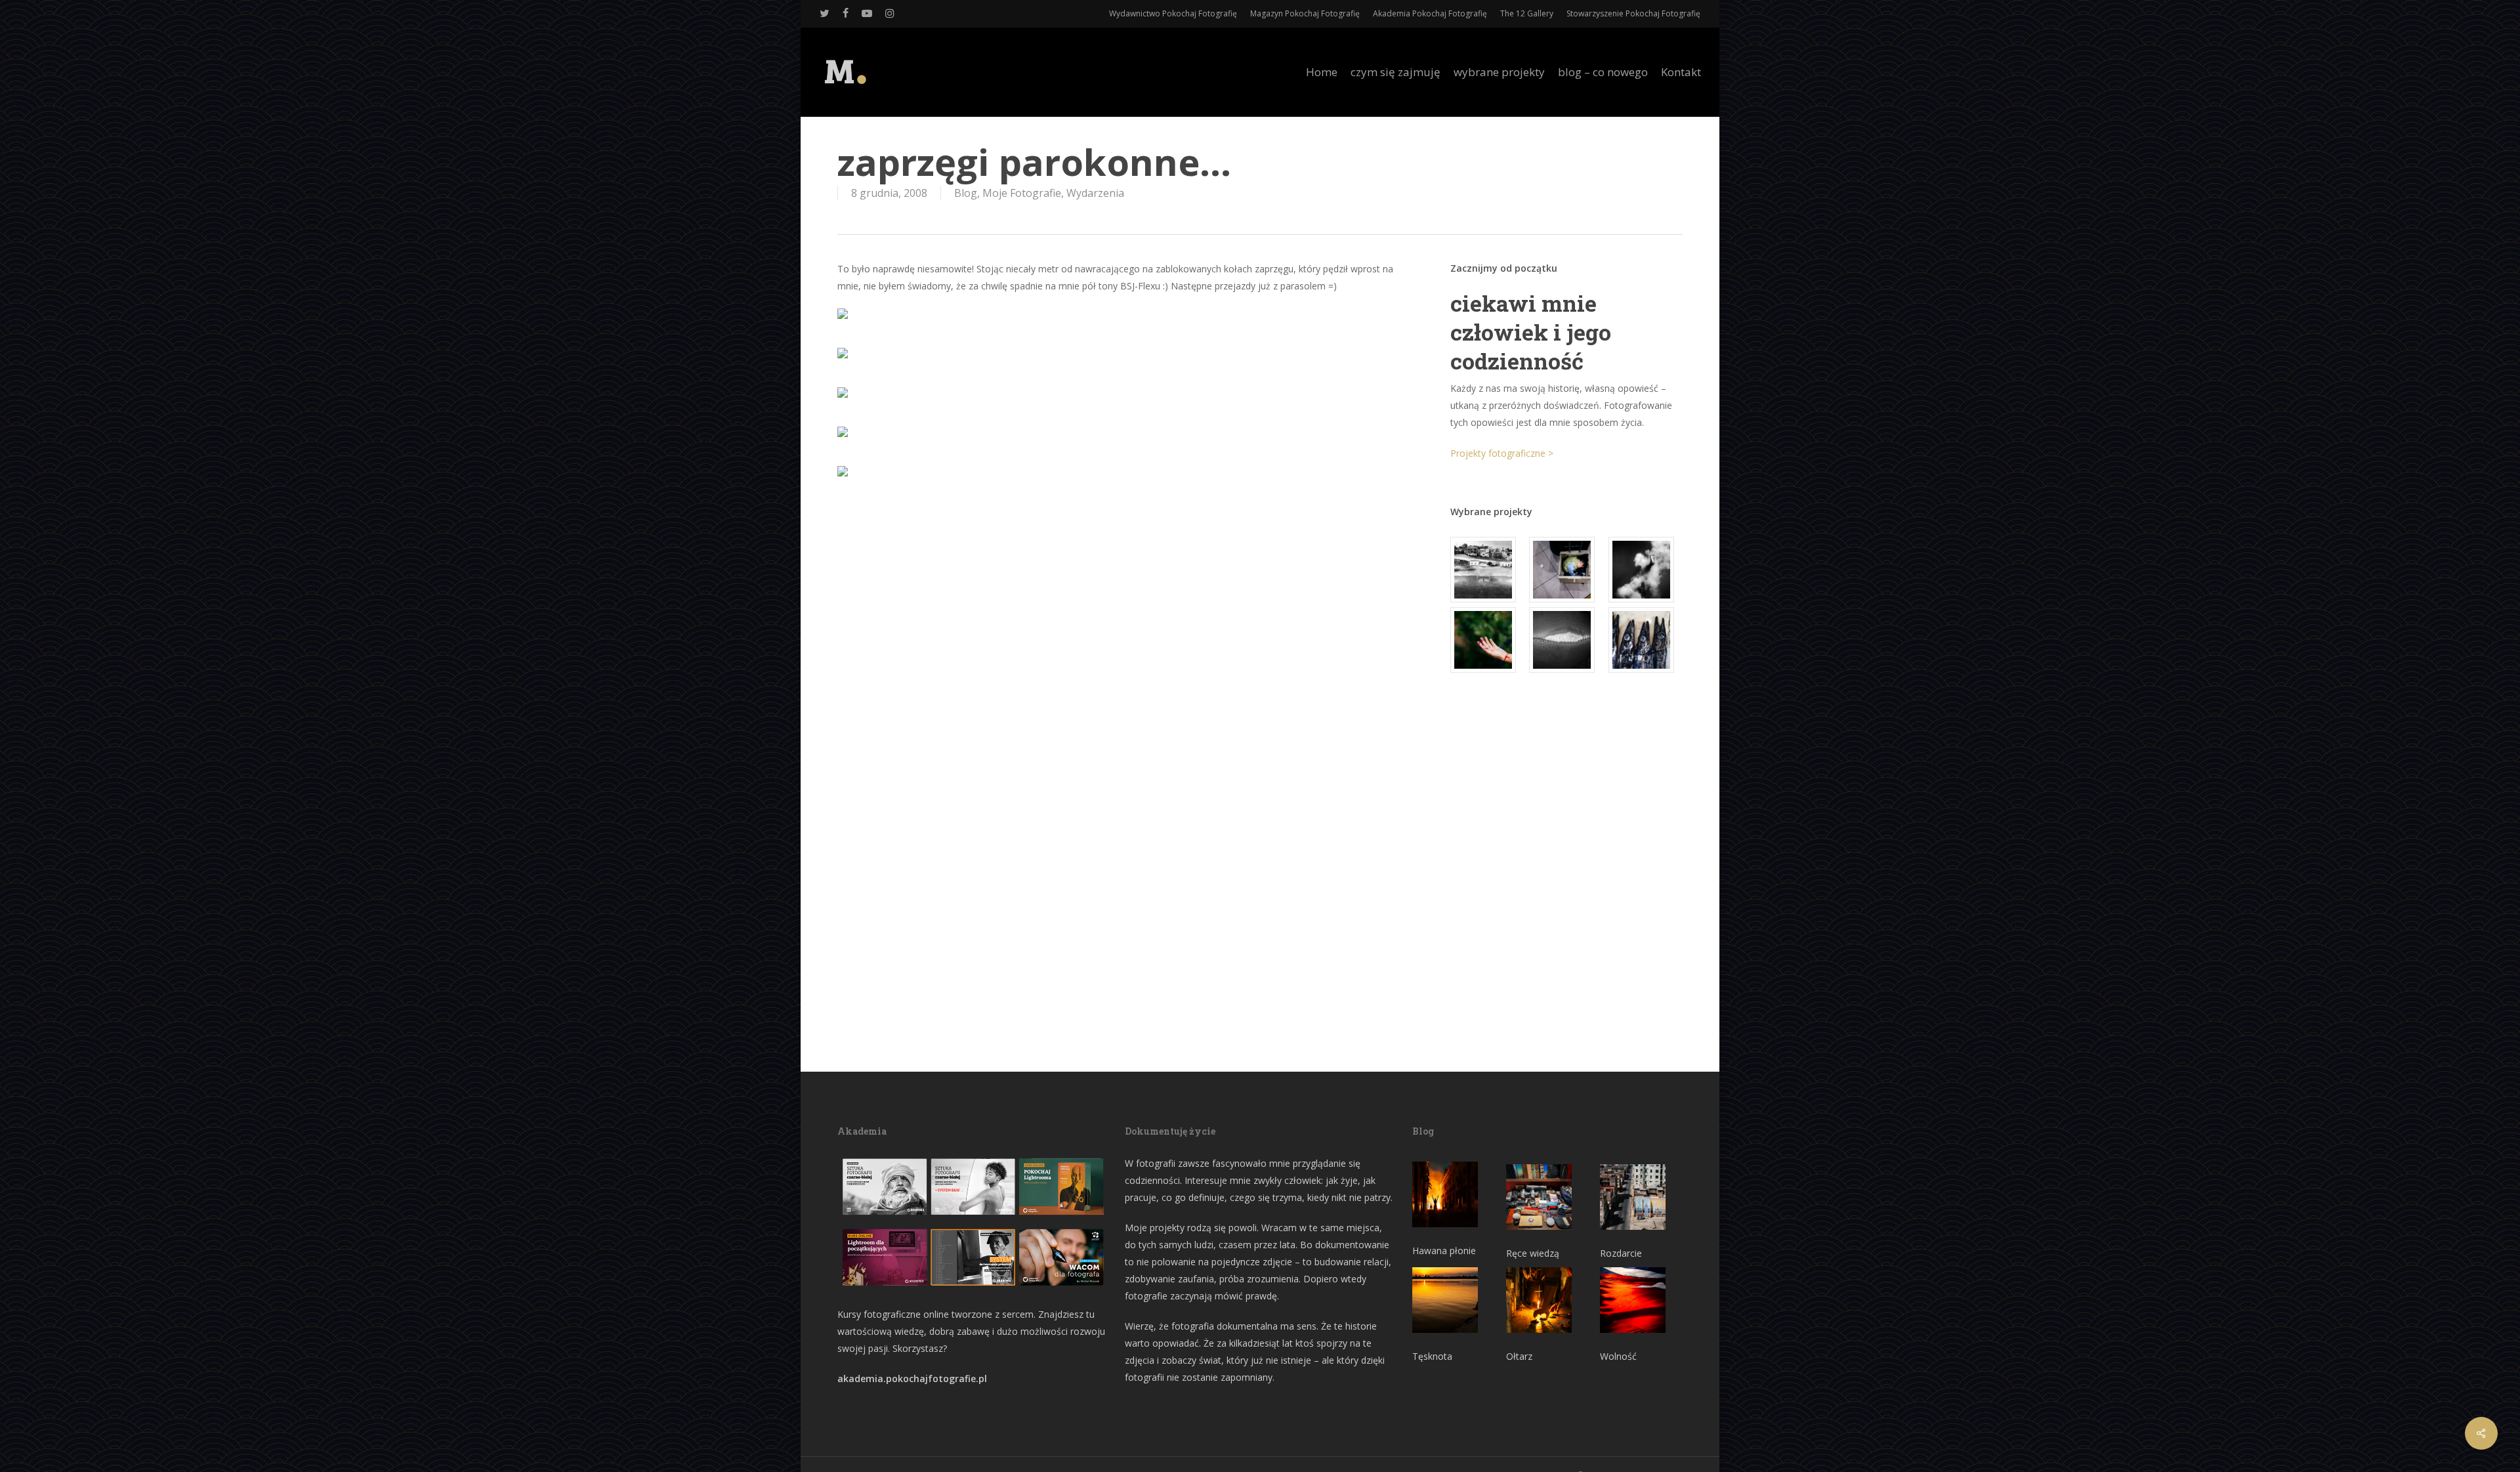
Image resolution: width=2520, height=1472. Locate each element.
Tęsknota (1432, 1356)
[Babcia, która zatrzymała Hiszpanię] (1487, 570)
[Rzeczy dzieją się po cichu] (1566, 570)
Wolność (1618, 1356)
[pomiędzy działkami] (1487, 640)
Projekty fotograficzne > (1502, 453)
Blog (966, 193)
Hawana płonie (1444, 1251)
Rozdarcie (1621, 1253)
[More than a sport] (1566, 640)
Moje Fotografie (1022, 193)
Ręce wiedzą (1533, 1253)
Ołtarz (1519, 1356)
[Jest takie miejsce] (1646, 640)
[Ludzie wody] (1646, 570)
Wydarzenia (1095, 193)
